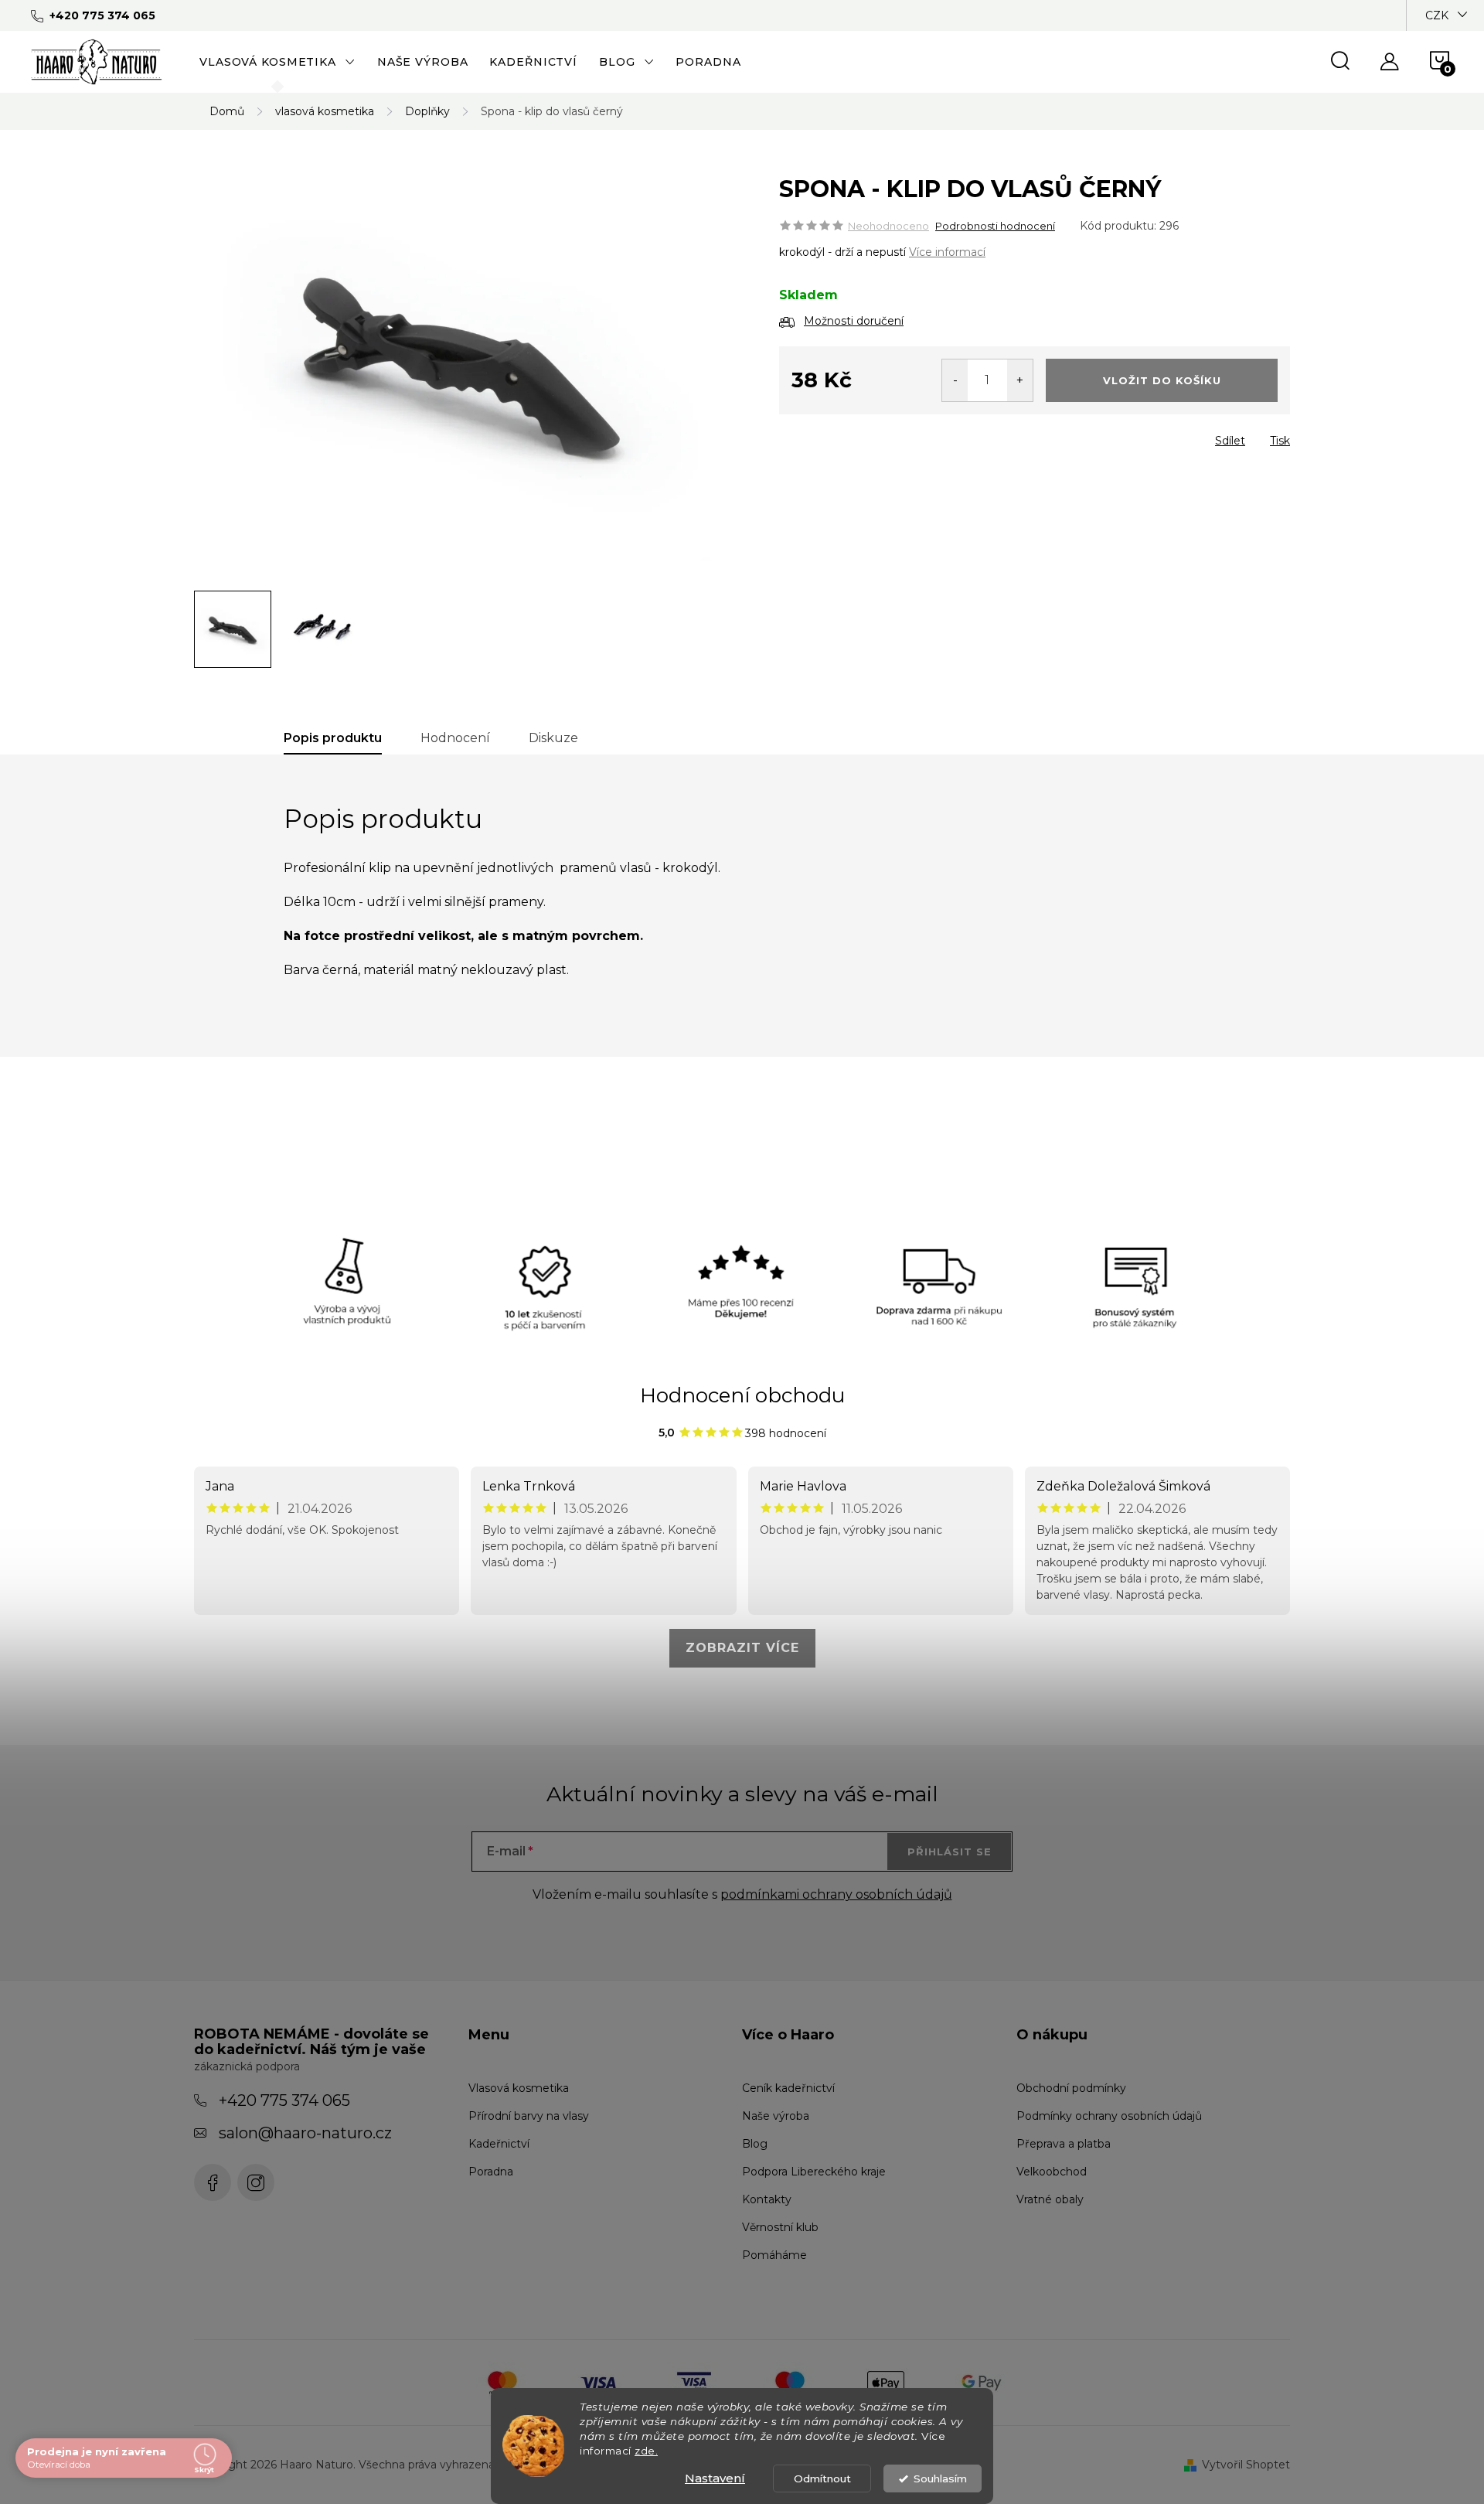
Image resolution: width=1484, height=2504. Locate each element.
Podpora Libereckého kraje (814, 2172)
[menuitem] (277, 62)
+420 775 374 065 (284, 2100)
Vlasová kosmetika (519, 2088)
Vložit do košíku (1162, 380)
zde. (646, 2451)
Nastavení (715, 2478)
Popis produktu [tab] (333, 738)
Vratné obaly (1050, 2199)
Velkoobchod (1052, 2172)
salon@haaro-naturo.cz (305, 2133)
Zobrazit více (742, 1648)
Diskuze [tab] (553, 738)
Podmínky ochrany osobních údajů (1109, 2116)
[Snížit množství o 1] (955, 380)
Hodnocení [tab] (455, 738)
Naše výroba (776, 2116)
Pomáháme (774, 2255)
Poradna (491, 2172)
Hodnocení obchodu (742, 1395)
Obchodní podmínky (1071, 2088)
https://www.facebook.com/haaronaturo (213, 2182)
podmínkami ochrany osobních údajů (836, 1894)
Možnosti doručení (854, 321)
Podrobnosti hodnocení (995, 226)
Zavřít (868, 436)
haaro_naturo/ (256, 2182)
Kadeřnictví (499, 2144)
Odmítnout (822, 2478)
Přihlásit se (950, 1852)
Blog (755, 2144)
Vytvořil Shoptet (1246, 2465)
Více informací (947, 252)
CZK (1437, 15)
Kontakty (767, 2199)
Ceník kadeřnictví (788, 2088)
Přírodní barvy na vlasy (529, 2116)
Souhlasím (940, 2478)
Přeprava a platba (1064, 2144)
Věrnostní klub (780, 2227)
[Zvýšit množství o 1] (1020, 380)
